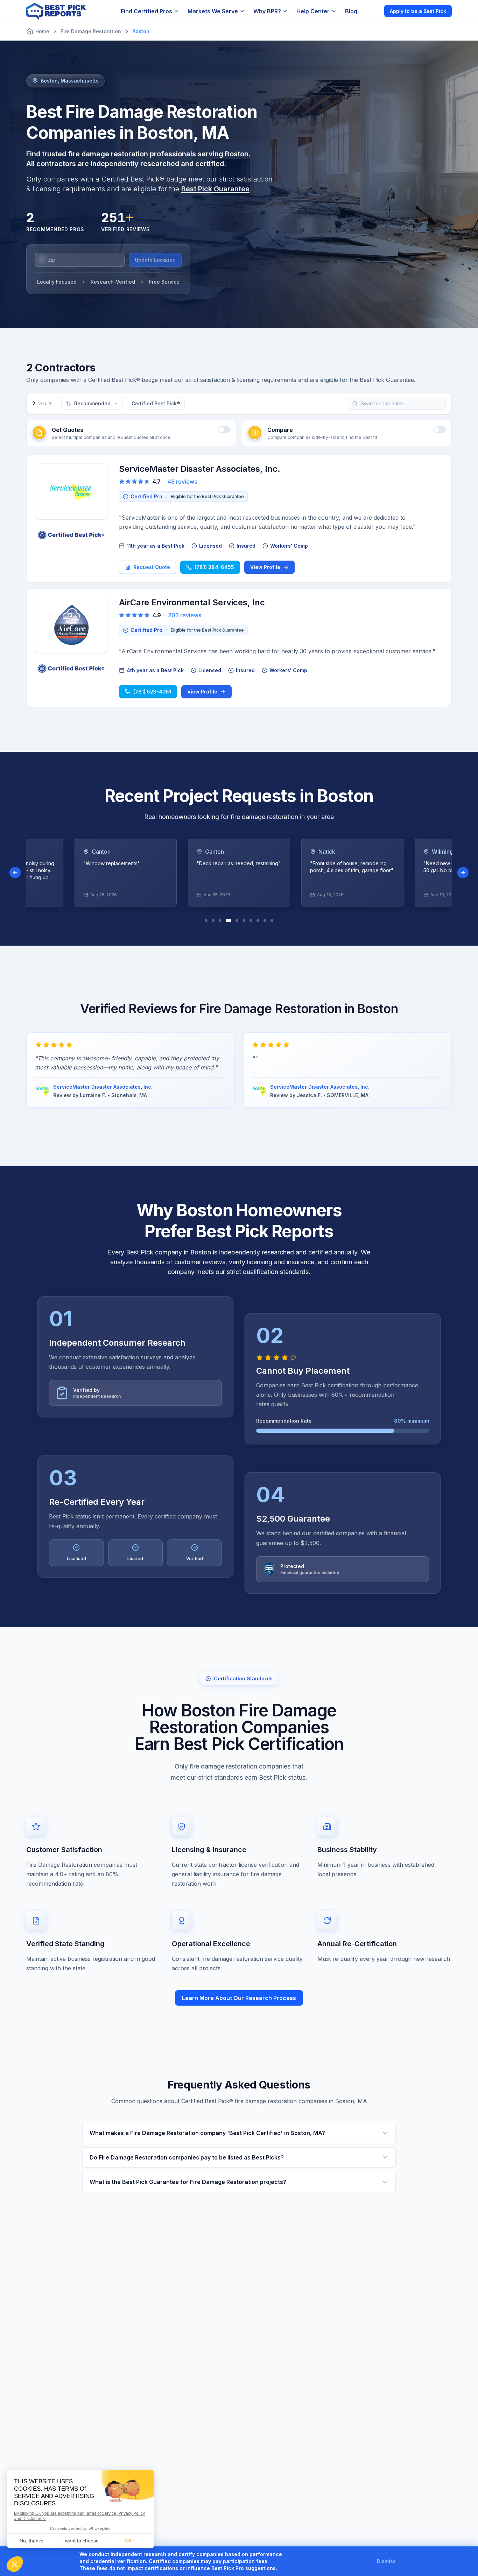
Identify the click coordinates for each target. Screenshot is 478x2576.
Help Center (313, 11)
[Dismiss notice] (404, 2561)
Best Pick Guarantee (215, 189)
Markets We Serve (213, 11)
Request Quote (152, 567)
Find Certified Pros (146, 11)
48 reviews (182, 482)
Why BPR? (267, 11)
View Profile (265, 567)
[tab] (206, 920)
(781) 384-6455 (214, 567)
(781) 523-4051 (152, 692)
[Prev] (15, 873)
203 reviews (185, 615)
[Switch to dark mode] (373, 11)
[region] (239, 873)
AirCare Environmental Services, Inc (192, 602)
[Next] (463, 873)
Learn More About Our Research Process (239, 1998)
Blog (351, 11)
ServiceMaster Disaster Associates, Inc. (200, 469)
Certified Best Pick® (156, 403)
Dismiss (386, 2561)
